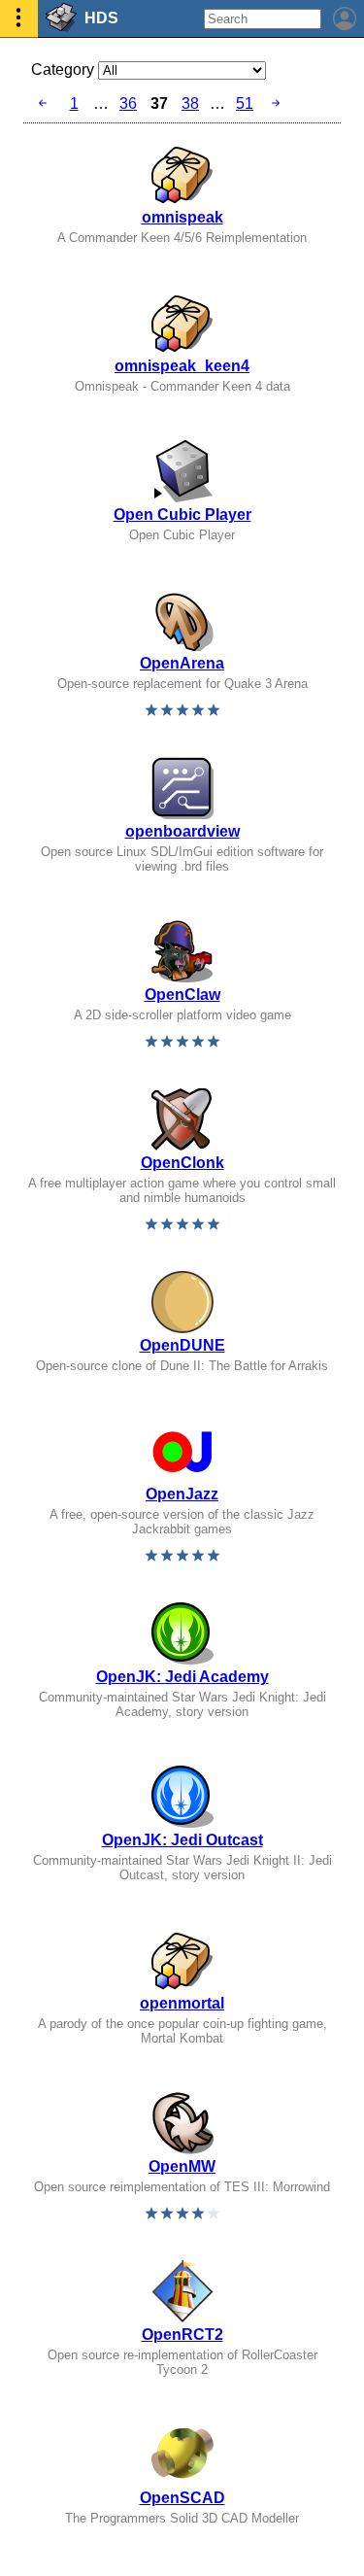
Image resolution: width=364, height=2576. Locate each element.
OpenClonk (182, 1163)
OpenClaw (182, 995)
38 (190, 103)
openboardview (182, 831)
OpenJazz (182, 1494)
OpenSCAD (182, 2498)
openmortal (182, 2003)
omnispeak (182, 217)
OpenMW (182, 2166)
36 (128, 103)
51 (245, 103)
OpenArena (182, 663)
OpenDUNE (182, 1345)
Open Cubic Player (182, 515)
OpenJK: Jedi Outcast (182, 1840)
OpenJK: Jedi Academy (182, 1677)
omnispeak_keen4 (182, 366)
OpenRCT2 (182, 2335)
